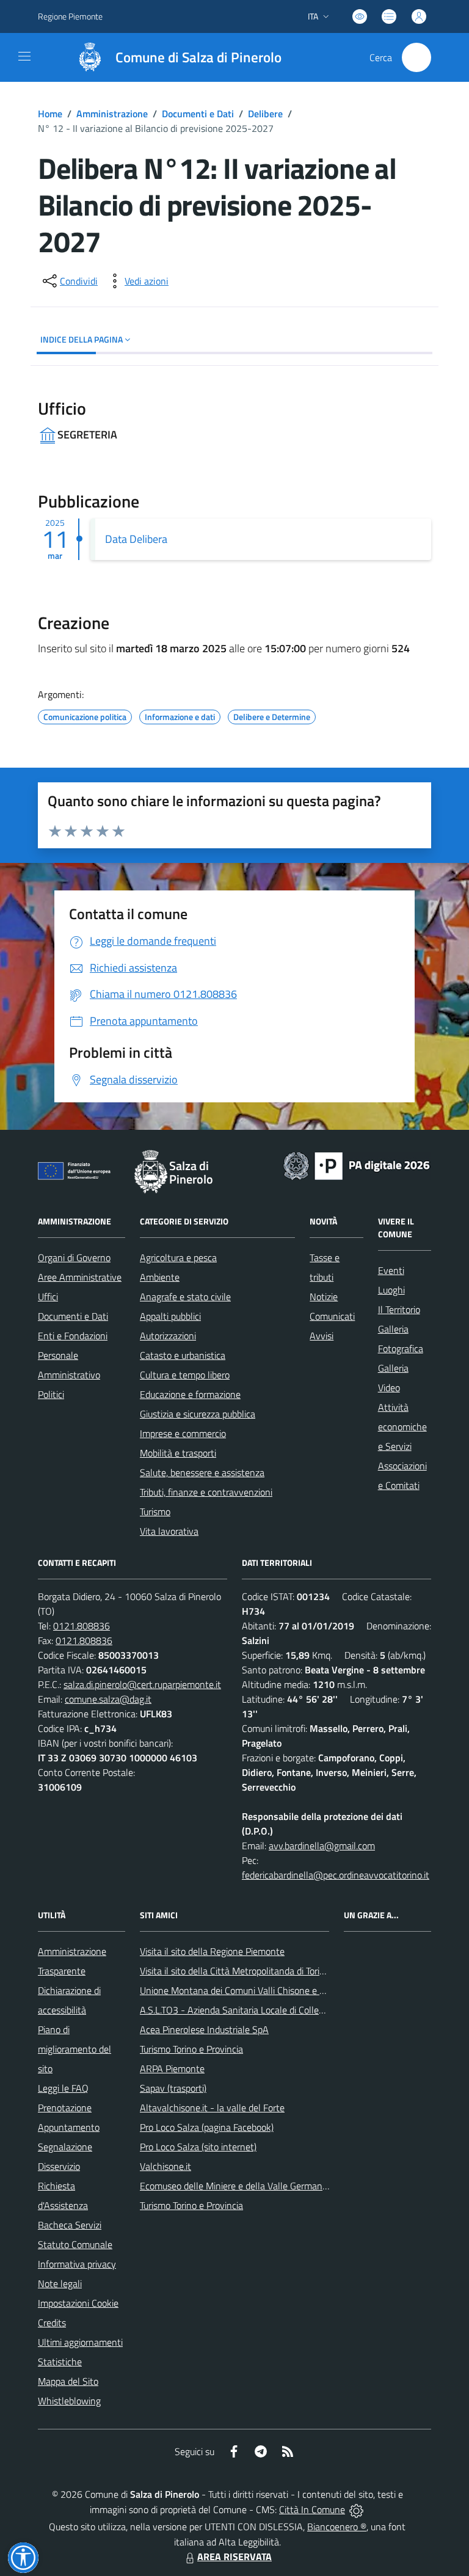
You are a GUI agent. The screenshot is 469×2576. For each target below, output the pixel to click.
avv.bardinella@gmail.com (322, 1846)
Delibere (265, 114)
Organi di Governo (74, 1257)
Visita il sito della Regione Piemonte (212, 1951)
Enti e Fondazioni (73, 1336)
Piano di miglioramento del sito (75, 2049)
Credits (52, 2323)
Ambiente (160, 1277)
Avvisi (322, 1336)
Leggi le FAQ (63, 2088)
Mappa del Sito (68, 2381)
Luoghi (391, 1290)
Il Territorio (399, 1309)
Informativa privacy (77, 2264)
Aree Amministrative (80, 1277)
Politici (51, 1394)
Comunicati (332, 1316)
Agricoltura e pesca (178, 1257)
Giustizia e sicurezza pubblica (198, 1414)
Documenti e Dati (198, 114)
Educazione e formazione (190, 1394)
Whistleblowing (69, 2401)
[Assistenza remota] (356, 2509)
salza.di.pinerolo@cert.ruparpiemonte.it (142, 1684)
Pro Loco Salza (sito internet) (198, 2147)
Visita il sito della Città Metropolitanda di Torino (235, 1971)
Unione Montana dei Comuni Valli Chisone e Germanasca (255, 1990)
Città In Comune (312, 2509)
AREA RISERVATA (234, 2556)
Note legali (60, 2283)
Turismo (155, 1512)
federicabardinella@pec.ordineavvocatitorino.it (336, 1875)
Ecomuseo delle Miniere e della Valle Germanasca (240, 2186)
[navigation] (24, 56)
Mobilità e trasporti (178, 1453)
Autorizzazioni (168, 1336)
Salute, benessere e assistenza (202, 1472)
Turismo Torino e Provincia (191, 2049)
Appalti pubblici (170, 1316)
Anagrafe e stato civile (185, 1297)
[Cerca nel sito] (416, 57)
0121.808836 (82, 1626)
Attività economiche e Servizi (402, 1427)
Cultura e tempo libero (185, 1375)
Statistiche (60, 2362)
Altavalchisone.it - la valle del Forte (212, 2108)
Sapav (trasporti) (173, 2088)
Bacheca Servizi (70, 2225)
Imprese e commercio (183, 1433)
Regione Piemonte (70, 16)
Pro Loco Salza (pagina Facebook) (207, 2127)
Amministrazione (112, 114)
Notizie (324, 1297)
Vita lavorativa (169, 1531)
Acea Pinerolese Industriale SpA (204, 2029)
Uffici (48, 1297)
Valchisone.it (165, 2166)
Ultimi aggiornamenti (80, 2342)
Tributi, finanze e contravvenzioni (206, 1492)
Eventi (391, 1270)
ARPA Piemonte (172, 2068)
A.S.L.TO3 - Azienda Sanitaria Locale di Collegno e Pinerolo (258, 2010)
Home (50, 114)
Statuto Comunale (75, 2244)
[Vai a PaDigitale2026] (357, 1165)
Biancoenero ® (337, 2527)
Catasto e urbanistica (183, 1355)
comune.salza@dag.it (108, 1699)
